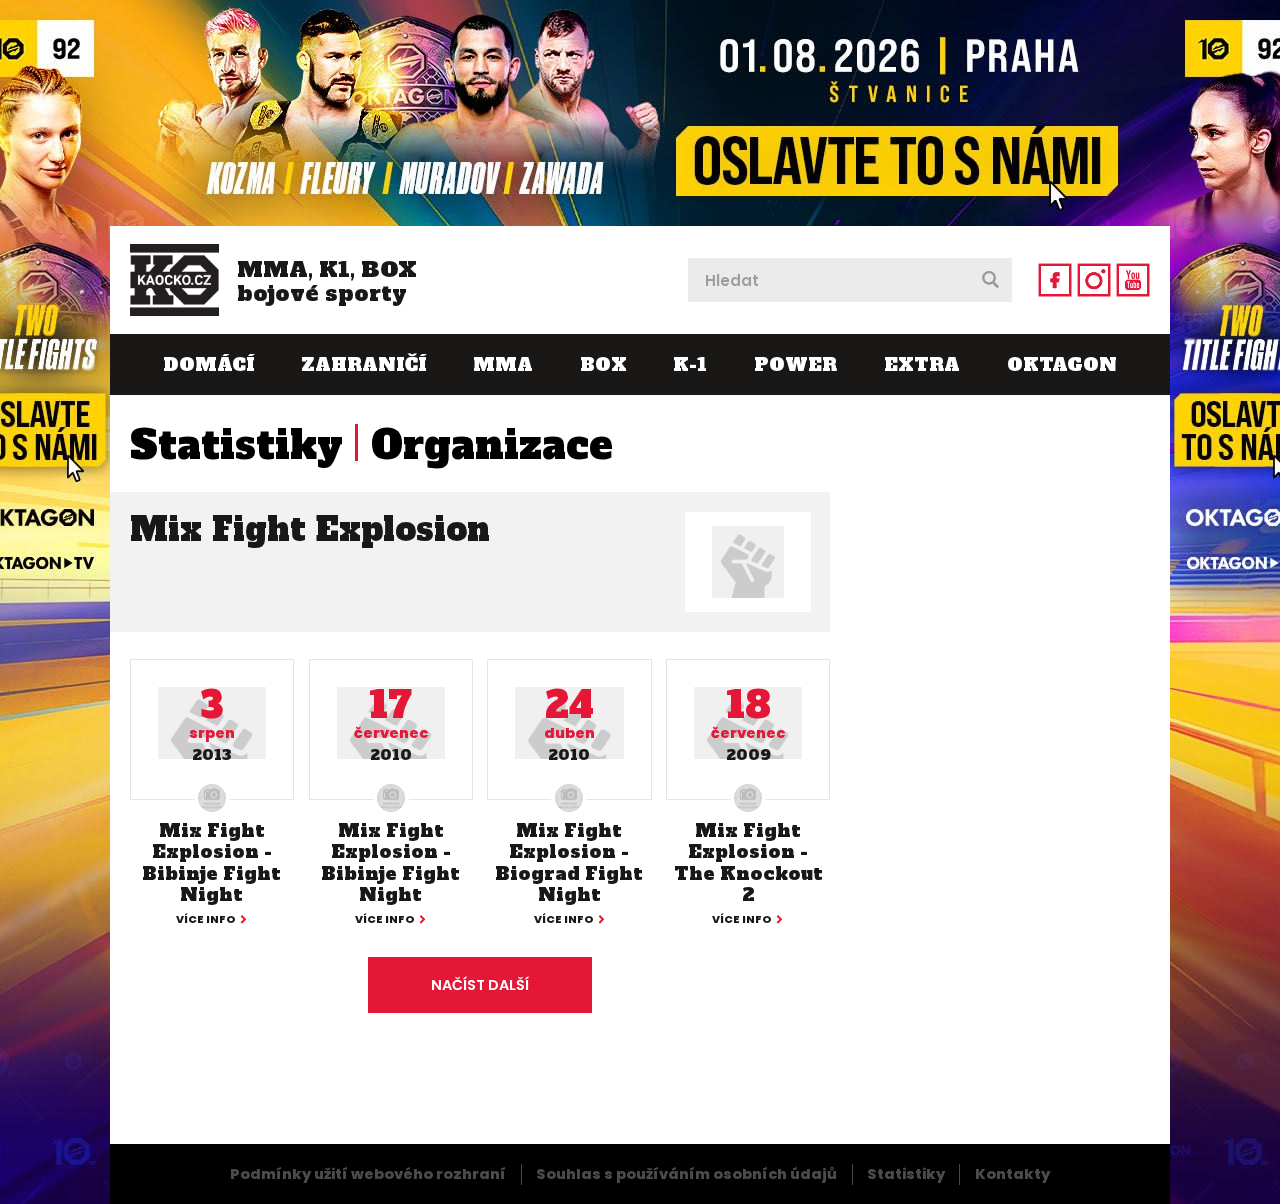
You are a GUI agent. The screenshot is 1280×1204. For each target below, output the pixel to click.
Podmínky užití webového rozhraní (368, 1174)
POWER (795, 364)
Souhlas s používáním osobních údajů (686, 1174)
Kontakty (1012, 1174)
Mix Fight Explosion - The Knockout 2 (748, 863)
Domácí (208, 364)
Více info (206, 920)
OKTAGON (1062, 364)
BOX (603, 364)
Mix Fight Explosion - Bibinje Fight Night (211, 863)
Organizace (492, 445)
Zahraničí (363, 364)
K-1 (690, 364)
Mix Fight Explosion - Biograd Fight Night (569, 863)
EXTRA (922, 364)
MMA (503, 364)
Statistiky (236, 445)
